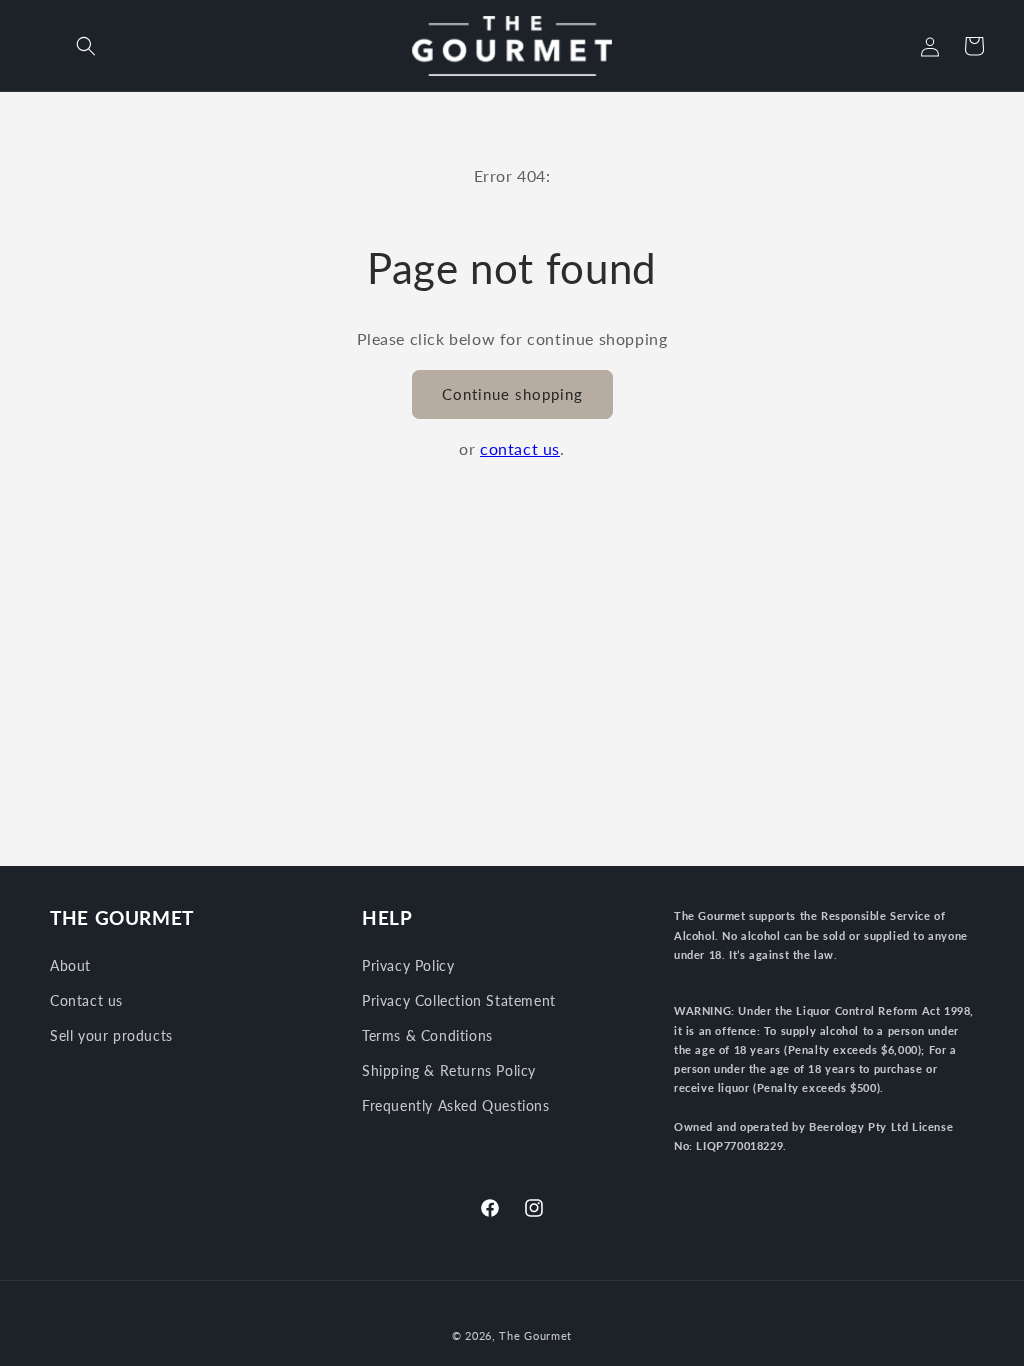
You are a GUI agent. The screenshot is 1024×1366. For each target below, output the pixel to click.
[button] (86, 46)
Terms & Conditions (427, 1035)
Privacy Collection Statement (459, 1000)
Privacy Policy (408, 965)
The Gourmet (535, 1335)
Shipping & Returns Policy (449, 1070)
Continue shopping (512, 394)
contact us (520, 448)
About (70, 965)
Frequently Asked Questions (456, 1105)
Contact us (86, 1000)
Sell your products (111, 1035)
